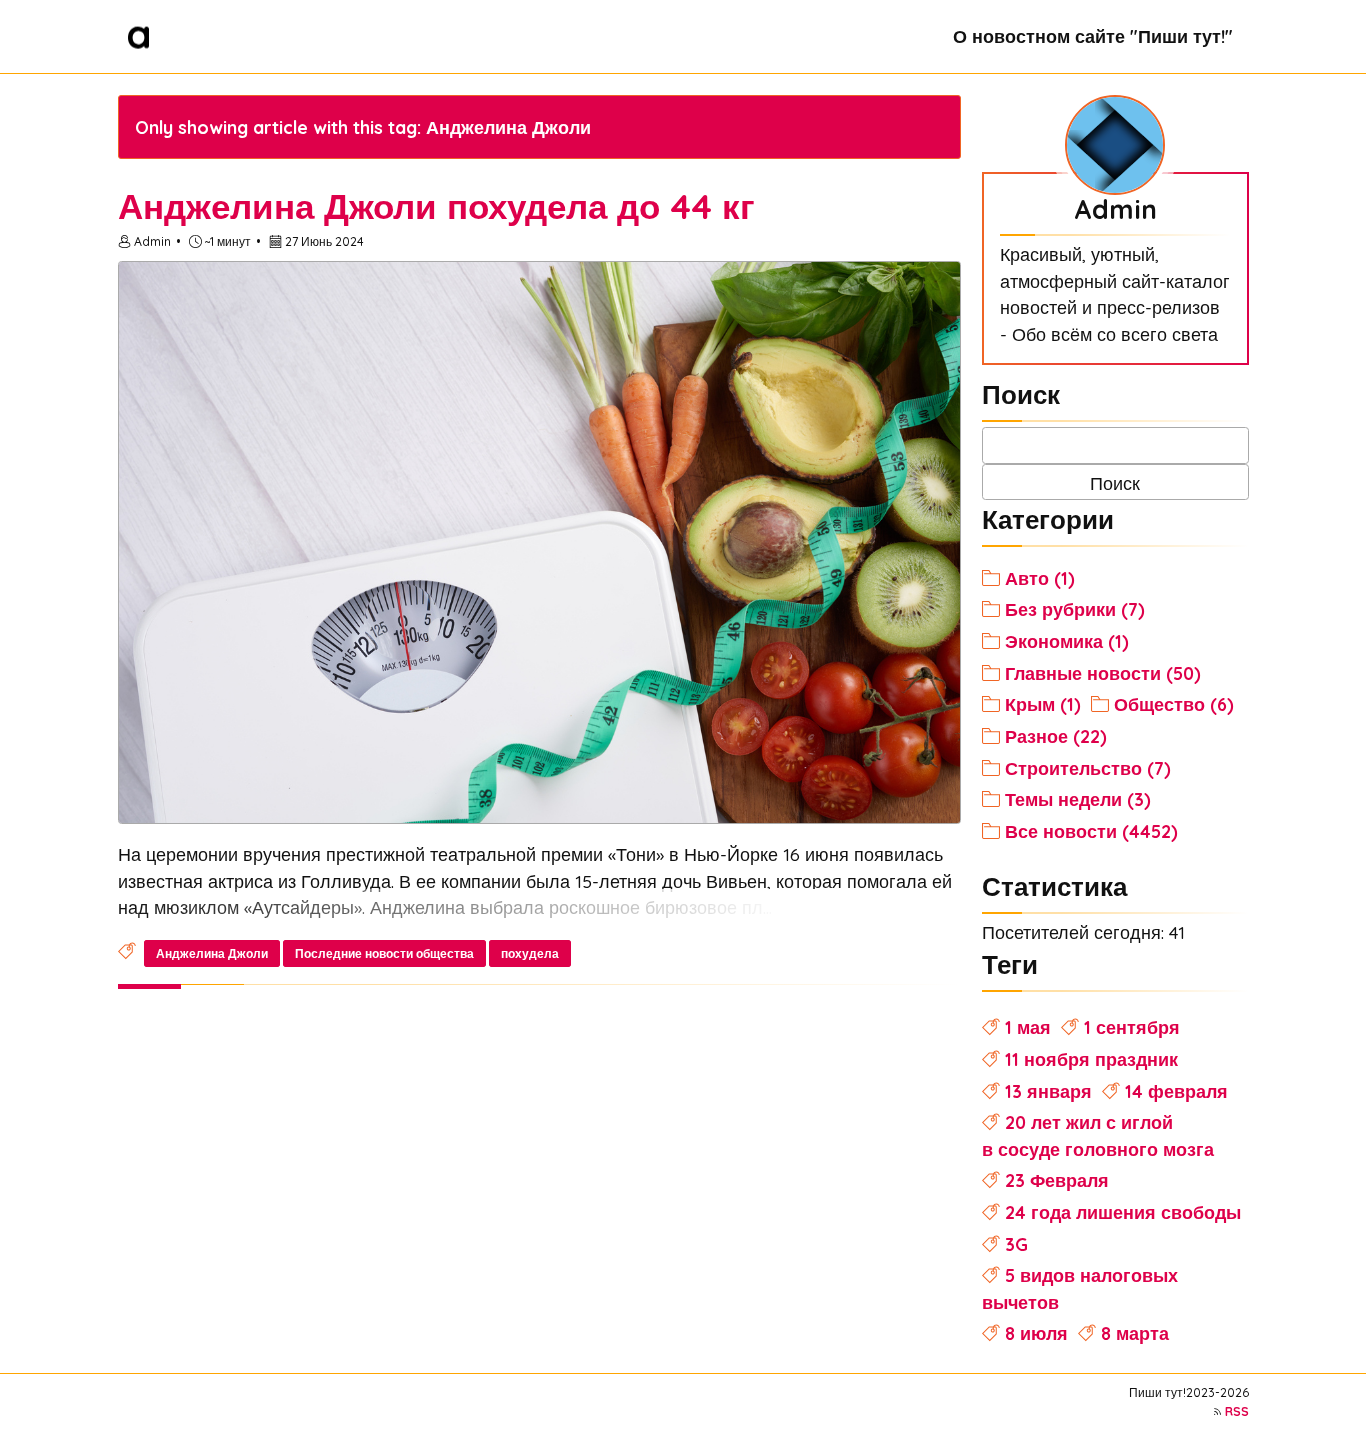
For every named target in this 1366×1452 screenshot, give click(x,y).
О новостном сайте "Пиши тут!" (1093, 36)
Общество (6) (1174, 704)
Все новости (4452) (1091, 831)
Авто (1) (1040, 578)
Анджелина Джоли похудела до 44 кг (436, 206)
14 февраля (1176, 1091)
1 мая (1028, 1027)
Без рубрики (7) (1075, 609)
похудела (530, 953)
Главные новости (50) (1103, 673)
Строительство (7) (1088, 768)
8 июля (1036, 1333)
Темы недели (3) (1078, 799)
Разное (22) (1056, 736)
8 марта (1135, 1333)
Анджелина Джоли (212, 953)
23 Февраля (1057, 1180)
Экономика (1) (1067, 641)
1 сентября (1132, 1027)
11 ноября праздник (1091, 1059)
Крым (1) (1043, 704)
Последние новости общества (384, 953)
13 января (1048, 1091)
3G (1016, 1244)
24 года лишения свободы (1123, 1212)
